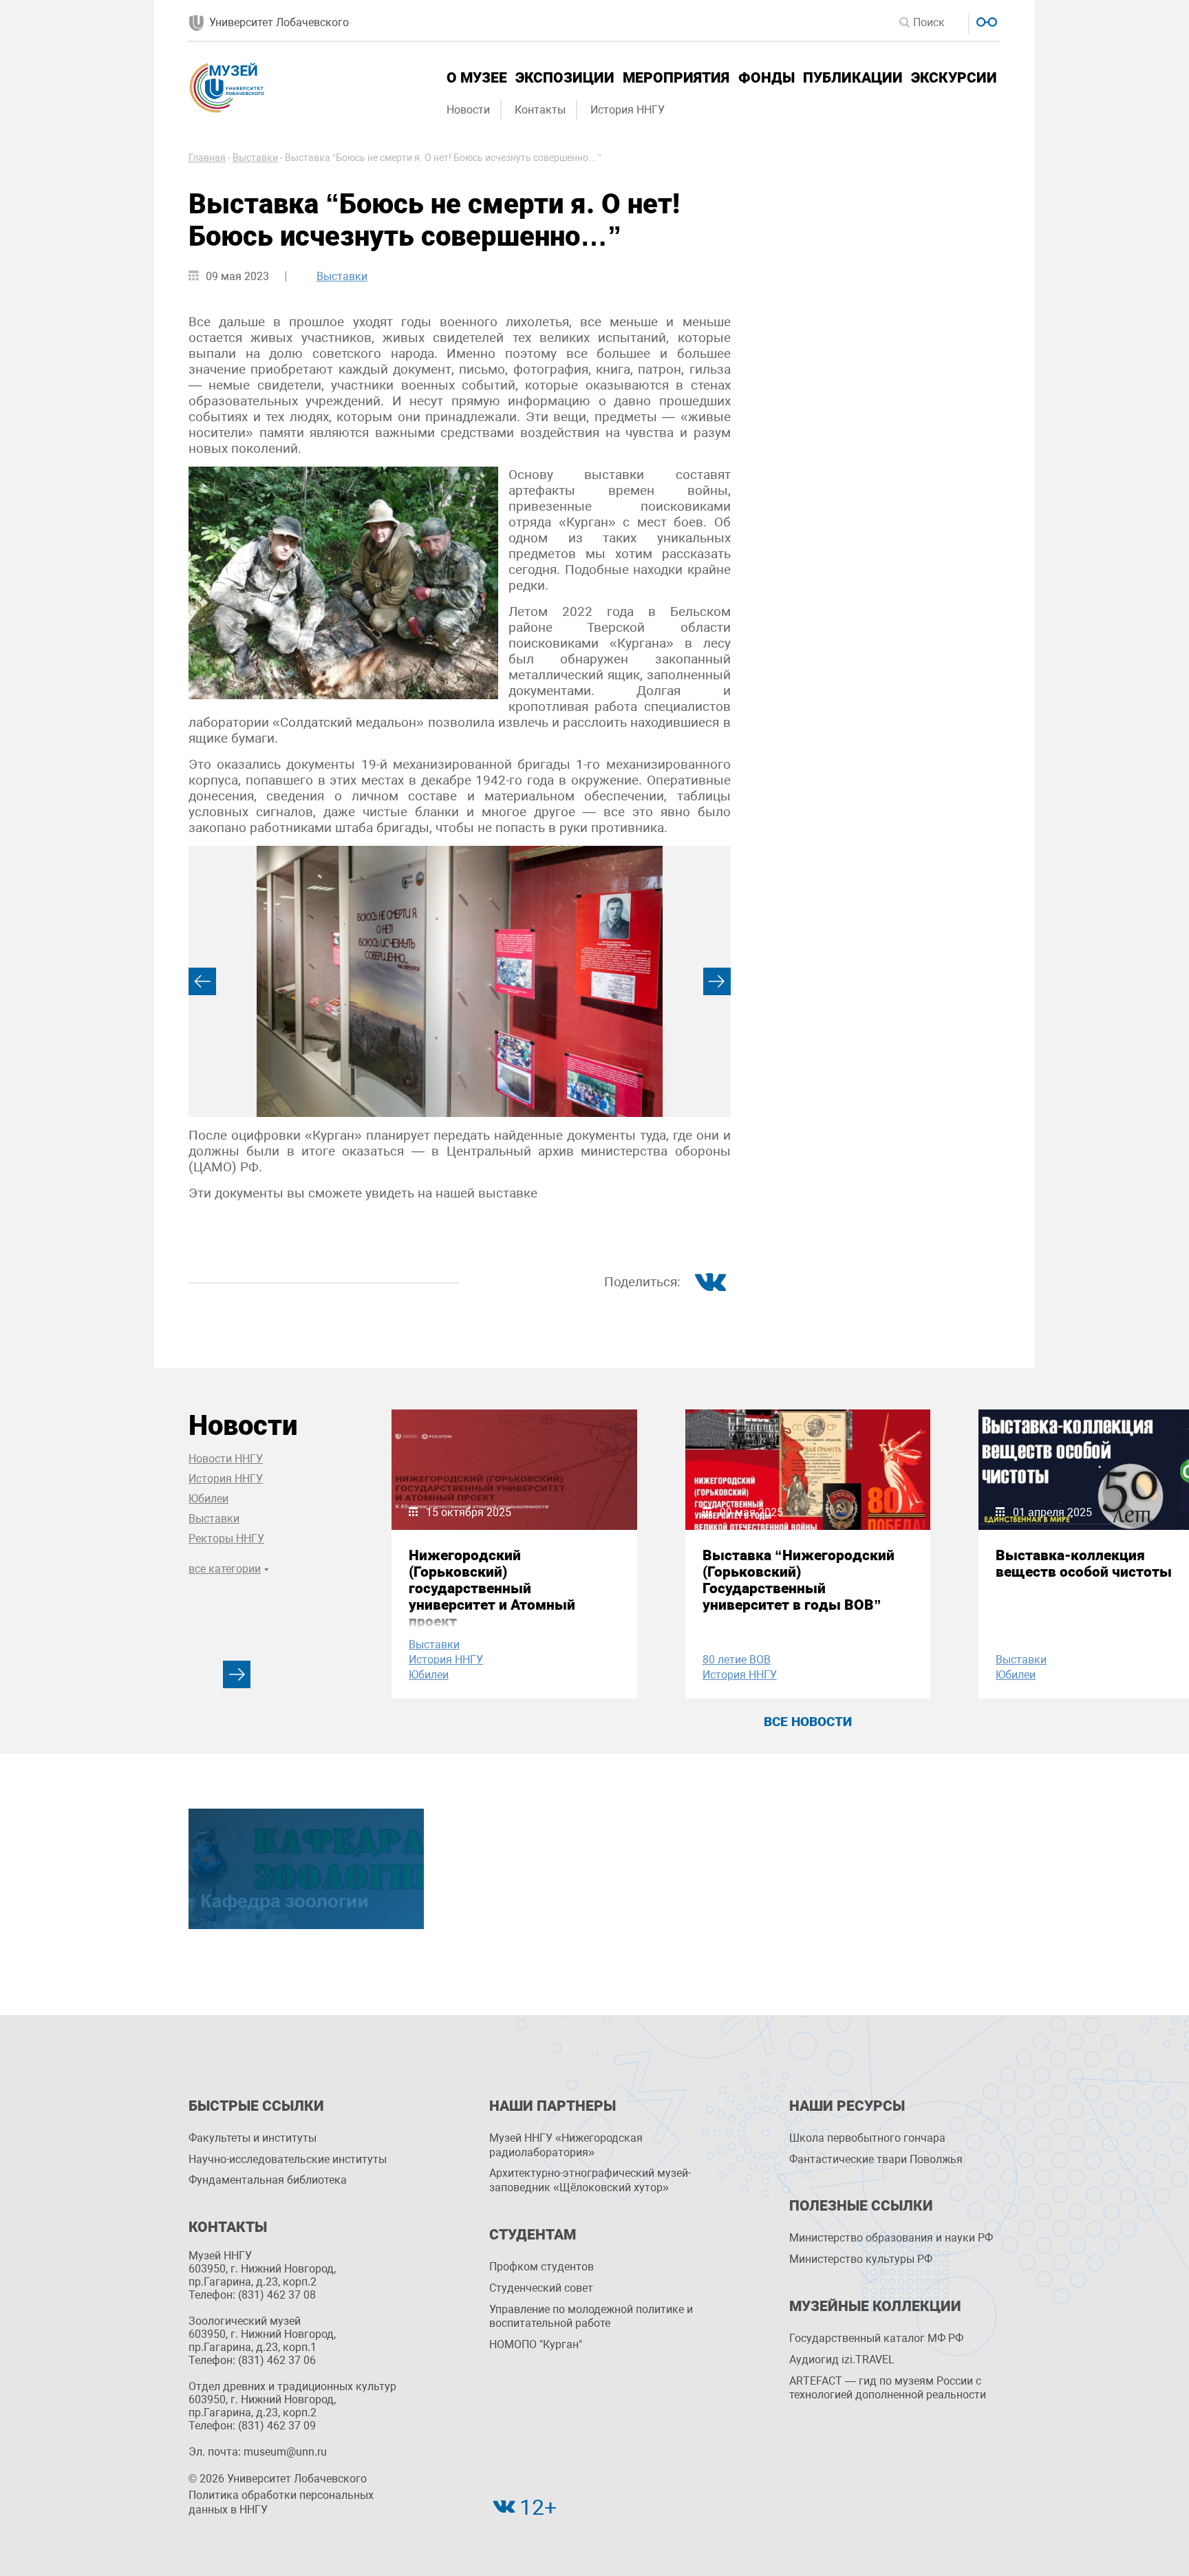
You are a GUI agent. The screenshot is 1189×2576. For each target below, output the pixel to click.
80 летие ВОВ (737, 1660)
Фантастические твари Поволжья (876, 2159)
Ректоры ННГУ (226, 1539)
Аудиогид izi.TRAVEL (842, 2360)
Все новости (808, 1722)
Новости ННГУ (226, 1459)
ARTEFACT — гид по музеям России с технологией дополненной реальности (888, 2388)
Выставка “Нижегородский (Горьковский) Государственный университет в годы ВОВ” (799, 1580)
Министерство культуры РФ (861, 2259)
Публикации (853, 78)
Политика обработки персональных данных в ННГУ (281, 2502)
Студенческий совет (541, 2288)
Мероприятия (676, 78)
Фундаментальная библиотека (268, 2180)
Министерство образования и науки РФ (891, 2238)
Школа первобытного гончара (867, 2138)
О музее (477, 78)
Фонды (767, 78)
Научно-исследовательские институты (288, 2159)
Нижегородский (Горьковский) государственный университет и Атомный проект (492, 1588)
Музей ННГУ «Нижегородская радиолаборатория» (566, 2145)
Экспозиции (565, 78)
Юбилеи (208, 1499)
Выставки (342, 276)
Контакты (540, 110)
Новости (468, 110)
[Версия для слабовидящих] (985, 20)
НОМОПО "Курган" (536, 2344)
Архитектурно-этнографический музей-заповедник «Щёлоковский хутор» (590, 2180)
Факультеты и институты (253, 2138)
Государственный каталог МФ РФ (876, 2338)
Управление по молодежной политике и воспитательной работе (591, 2317)
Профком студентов (542, 2267)
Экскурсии (954, 78)
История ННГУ (628, 110)
